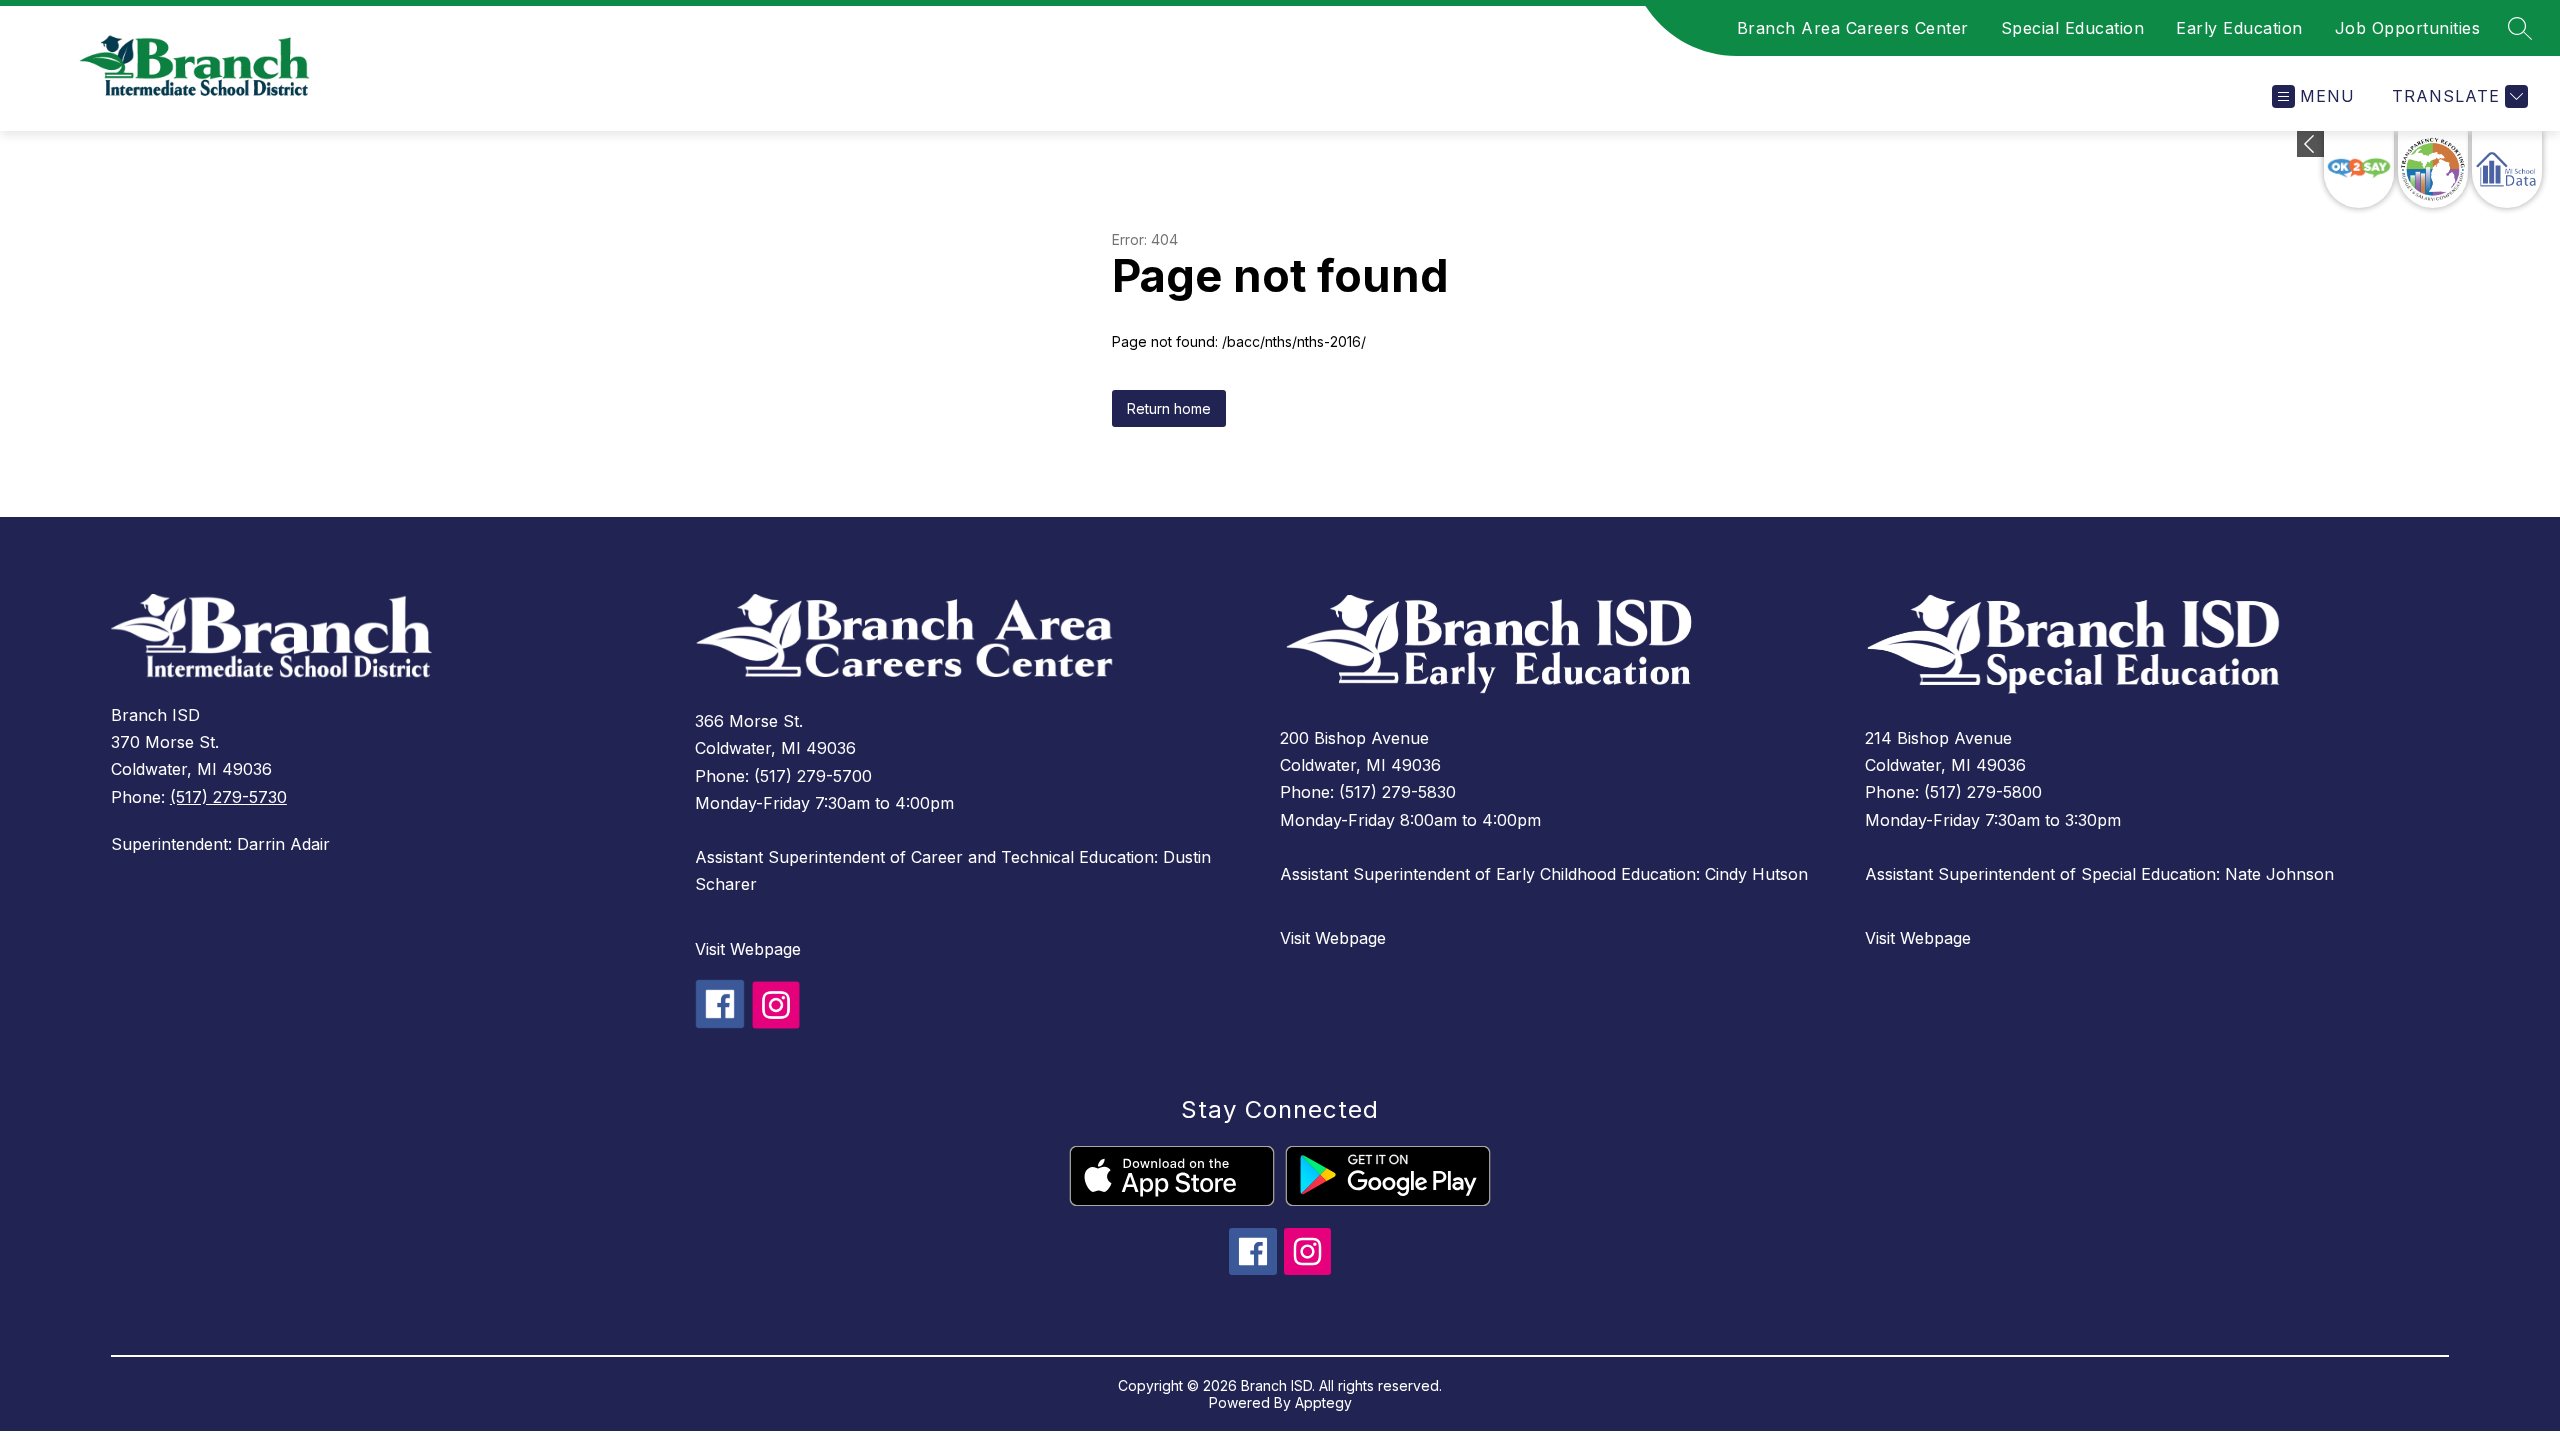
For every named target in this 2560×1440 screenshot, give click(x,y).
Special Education (2073, 28)
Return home (1169, 408)
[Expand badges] (2310, 144)
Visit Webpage (748, 949)
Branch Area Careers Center (1853, 28)
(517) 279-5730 (228, 797)
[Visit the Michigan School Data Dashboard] (2507, 169)
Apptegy (1323, 1402)
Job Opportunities (2408, 28)
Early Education (2239, 28)
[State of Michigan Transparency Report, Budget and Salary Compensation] (2433, 169)
